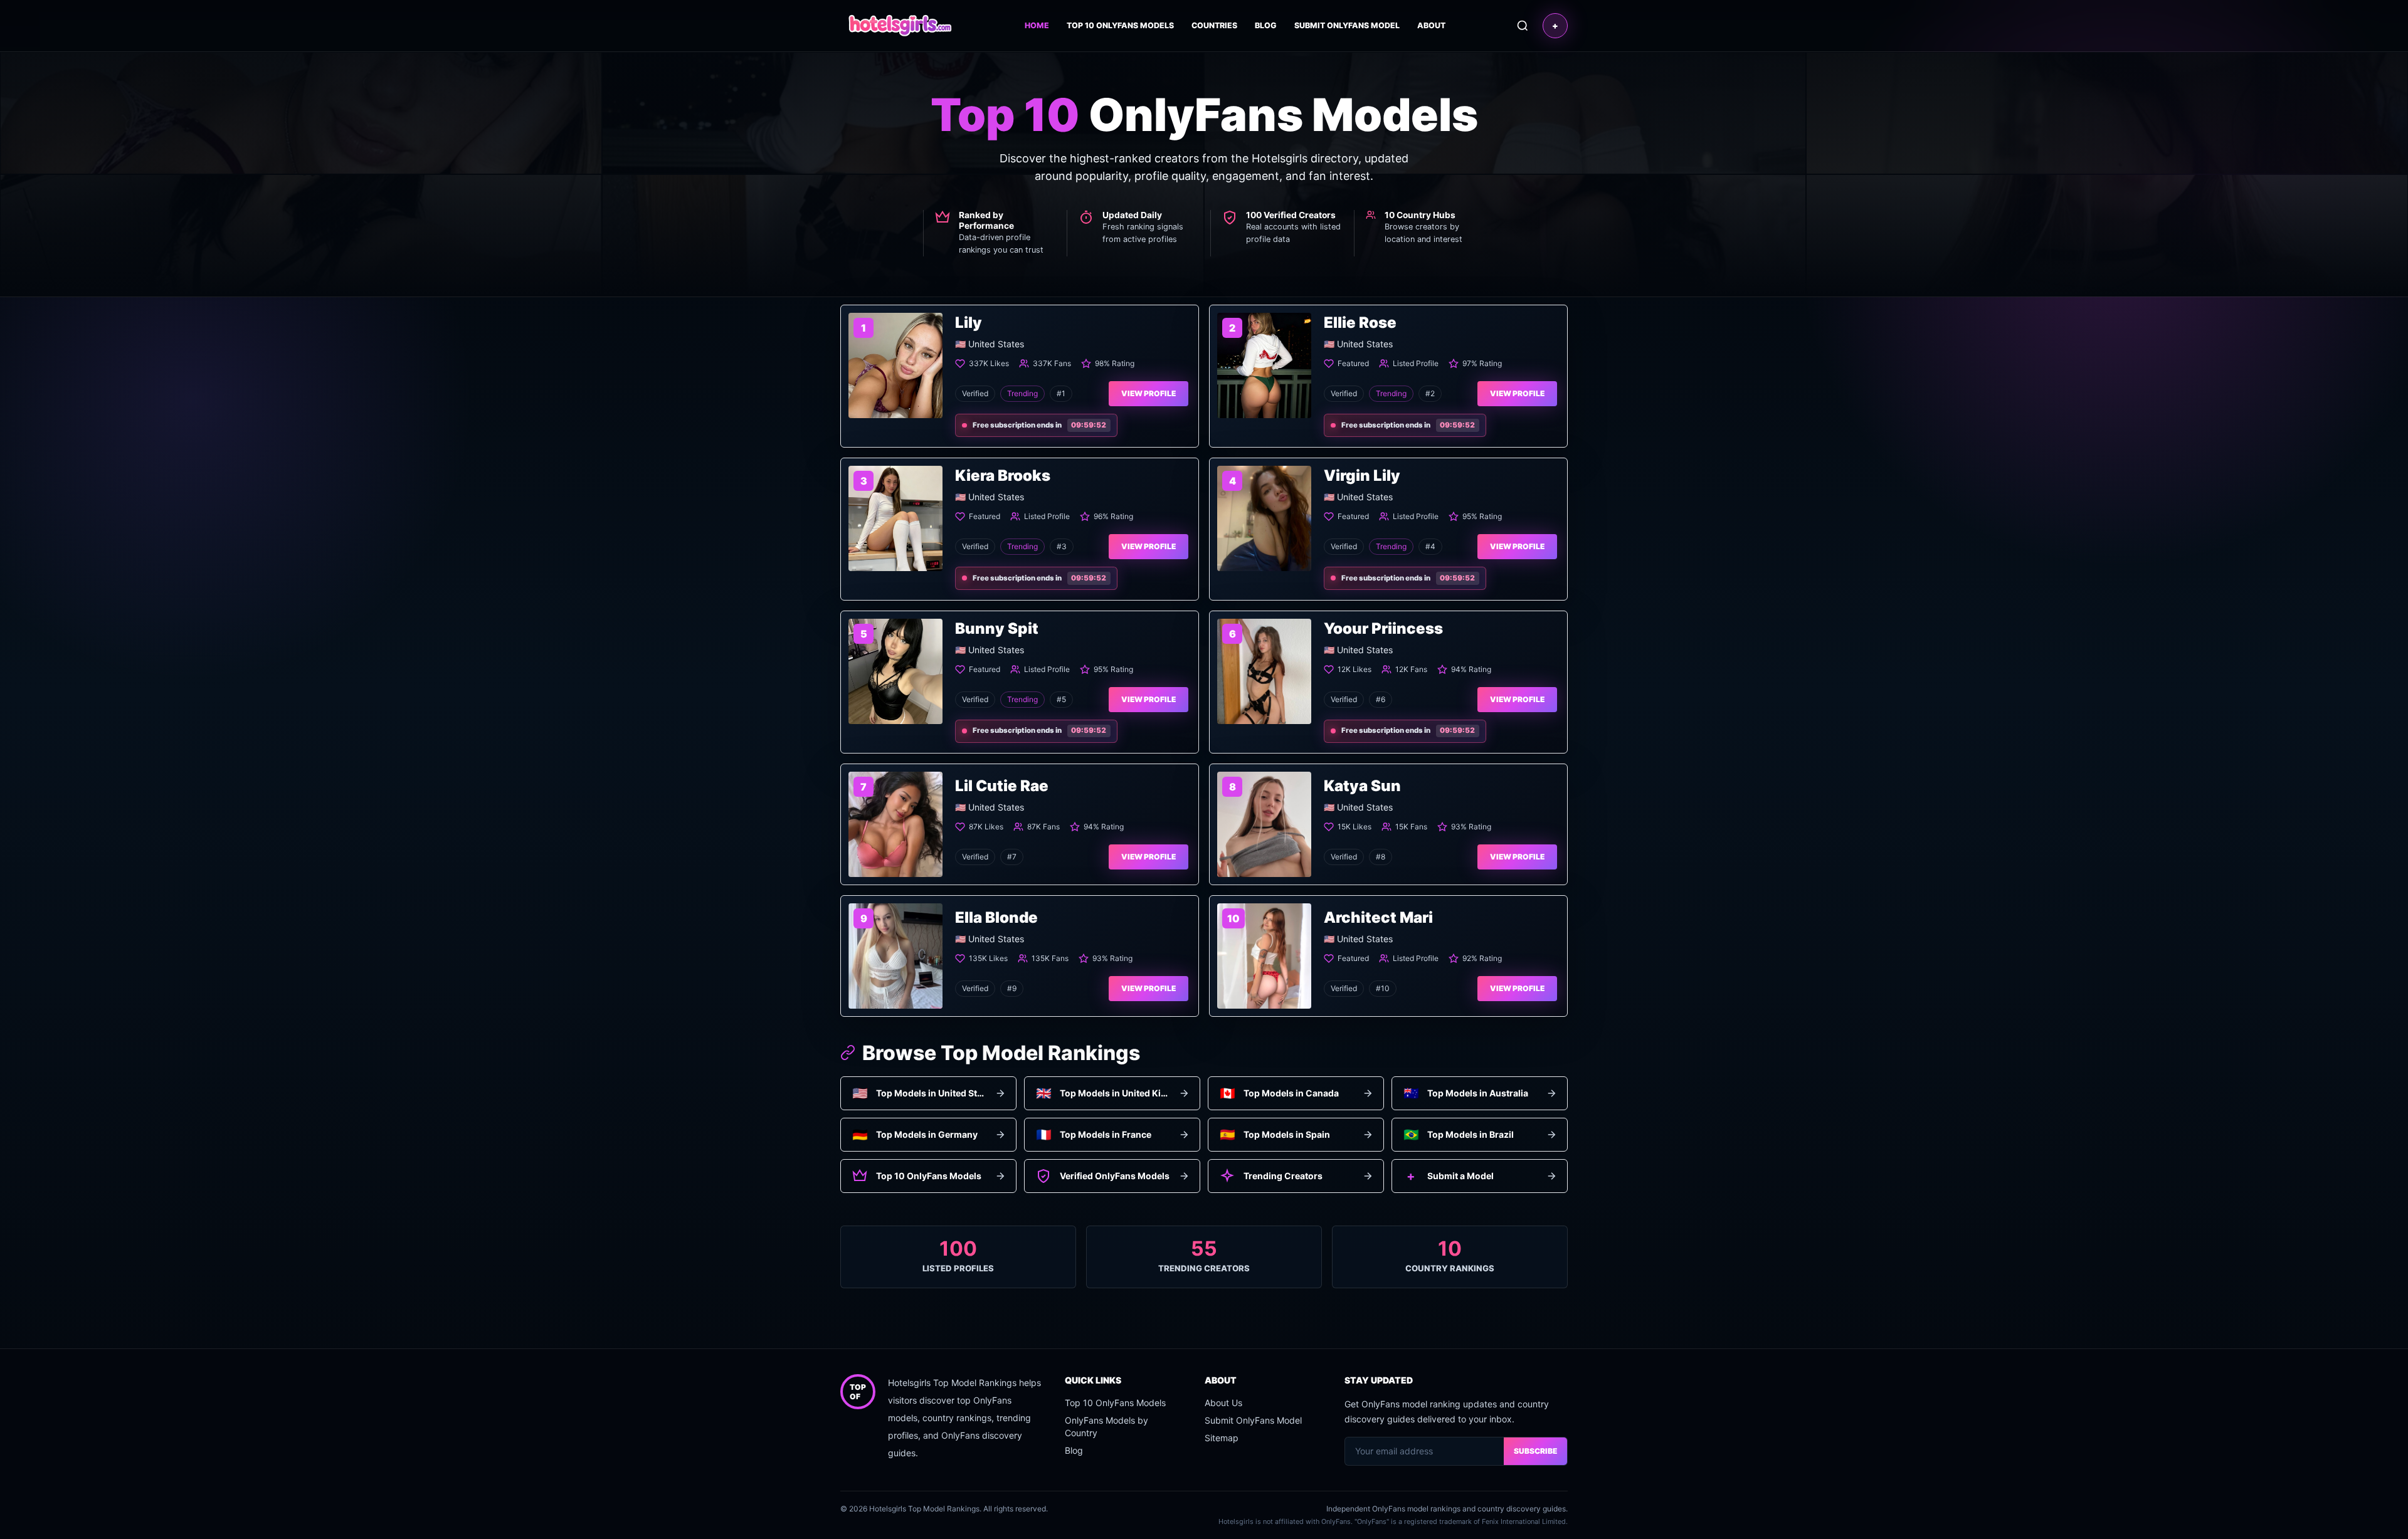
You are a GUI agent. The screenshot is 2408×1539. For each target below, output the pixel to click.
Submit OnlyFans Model (1347, 25)
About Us (1223, 1403)
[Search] (1523, 26)
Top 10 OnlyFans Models (1120, 25)
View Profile (1149, 393)
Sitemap (1222, 1438)
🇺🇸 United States (990, 344)
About (1431, 25)
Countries (1214, 25)
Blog (1266, 25)
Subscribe (1535, 1451)
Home (1037, 25)
